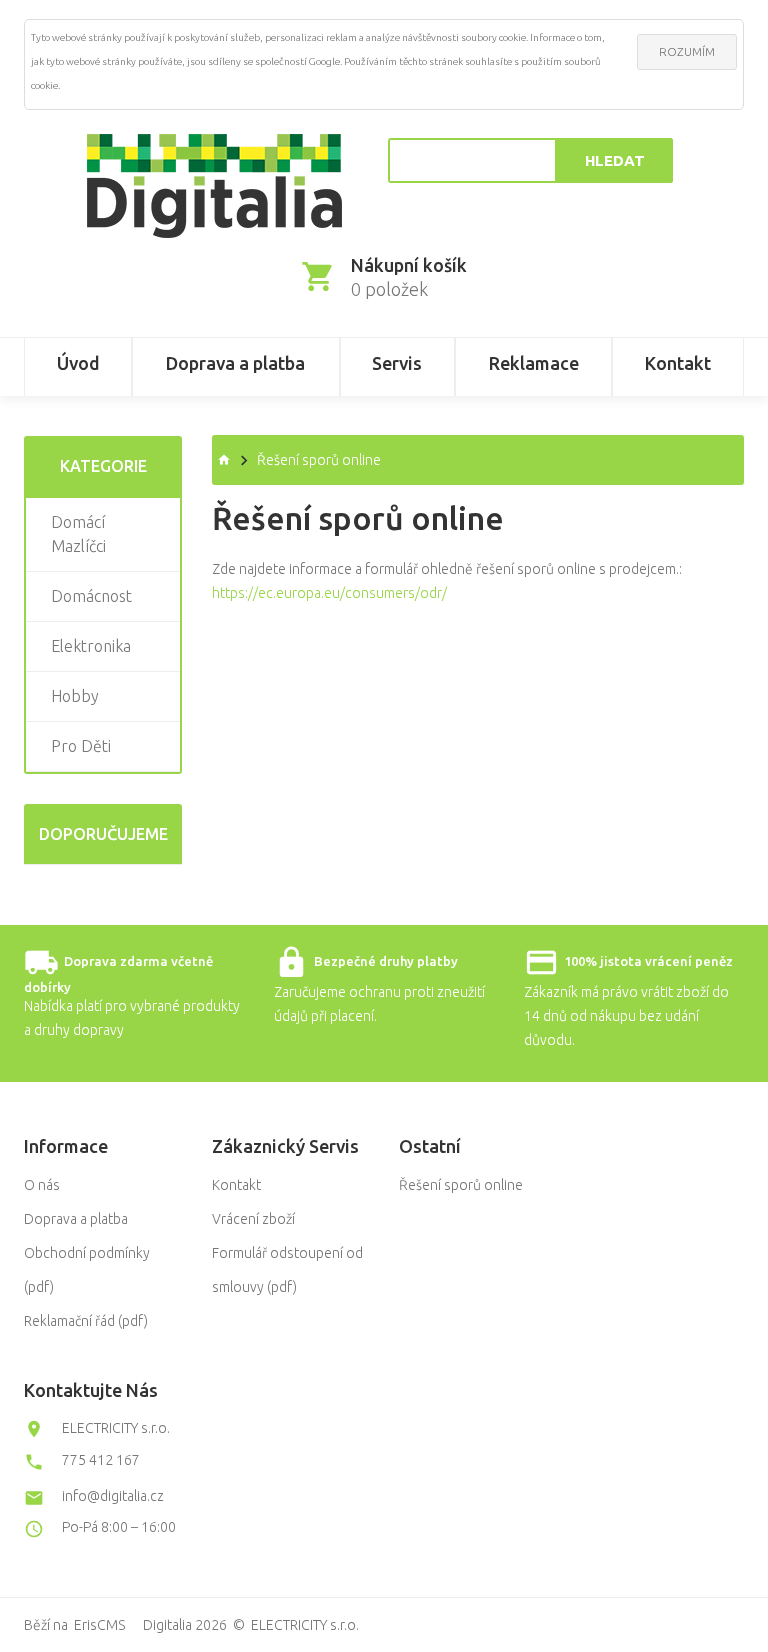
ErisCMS (99, 1625)
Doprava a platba (76, 1219)
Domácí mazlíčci (78, 534)
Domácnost (91, 596)
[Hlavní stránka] (214, 186)
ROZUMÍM (687, 51)
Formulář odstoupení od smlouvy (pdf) (287, 1270)
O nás (42, 1185)
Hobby (75, 696)
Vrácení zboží (253, 1219)
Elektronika (91, 646)
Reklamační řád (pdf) (86, 1321)
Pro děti (81, 746)
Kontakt (236, 1185)
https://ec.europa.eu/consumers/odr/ (329, 593)
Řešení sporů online (461, 1185)
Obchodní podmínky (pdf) (87, 1270)
